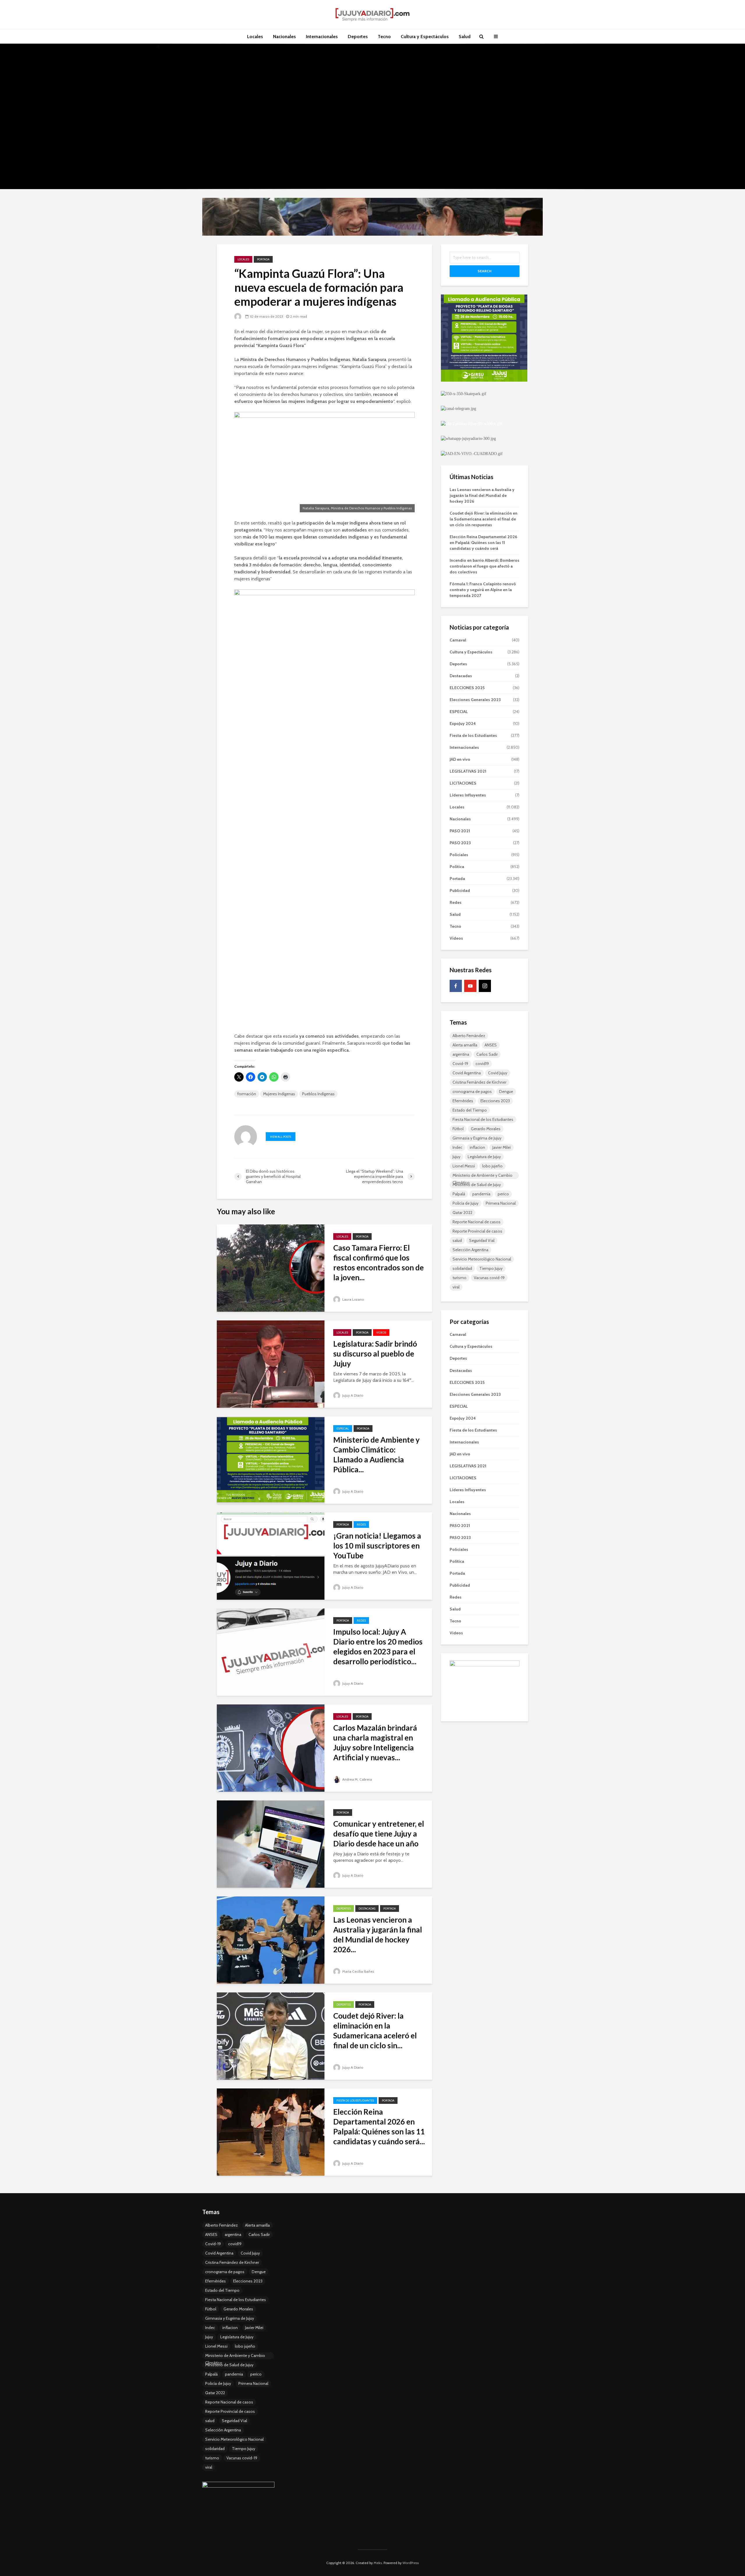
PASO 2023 (460, 843)
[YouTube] (470, 986)
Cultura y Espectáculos (425, 37)
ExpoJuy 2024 (463, 723)
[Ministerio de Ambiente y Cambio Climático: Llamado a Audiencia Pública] (271, 1460)
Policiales (459, 855)
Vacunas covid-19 (489, 1278)
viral (456, 1287)
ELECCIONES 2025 (467, 688)
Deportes (358, 37)
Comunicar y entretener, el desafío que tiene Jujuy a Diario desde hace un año (379, 1834)
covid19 (482, 1064)
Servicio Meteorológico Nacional (482, 1259)
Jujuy (456, 1157)
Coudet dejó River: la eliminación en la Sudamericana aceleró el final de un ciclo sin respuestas (484, 519)
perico (503, 1194)
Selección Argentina (470, 1250)
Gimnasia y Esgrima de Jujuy (477, 1138)
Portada (263, 259)
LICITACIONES (463, 783)
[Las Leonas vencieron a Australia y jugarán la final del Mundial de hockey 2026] (271, 1940)
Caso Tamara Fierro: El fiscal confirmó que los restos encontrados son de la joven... (378, 1263)
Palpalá (459, 1194)
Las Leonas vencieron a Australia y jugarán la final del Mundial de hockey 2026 (482, 495)
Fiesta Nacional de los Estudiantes (483, 1119)
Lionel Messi (464, 1166)
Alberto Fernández (469, 1036)
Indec (457, 1147)
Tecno (384, 37)
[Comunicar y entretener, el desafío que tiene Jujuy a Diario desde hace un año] (271, 1844)
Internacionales (322, 37)
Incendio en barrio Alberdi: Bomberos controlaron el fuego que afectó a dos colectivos (485, 566)
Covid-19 (460, 1064)
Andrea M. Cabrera (357, 1779)
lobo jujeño (492, 1166)
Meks (378, 2563)
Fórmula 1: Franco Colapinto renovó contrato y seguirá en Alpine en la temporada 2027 (483, 590)
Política (457, 867)
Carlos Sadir (487, 1054)
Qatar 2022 (462, 1213)
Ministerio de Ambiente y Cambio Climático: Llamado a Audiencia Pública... (376, 1455)
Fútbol (458, 1129)
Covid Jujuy (498, 1073)
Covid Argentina (467, 1073)
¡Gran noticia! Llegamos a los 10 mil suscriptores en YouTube (377, 1546)
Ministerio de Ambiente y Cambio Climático (483, 1176)
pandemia (481, 1194)
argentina (461, 1054)
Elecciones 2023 (495, 1101)
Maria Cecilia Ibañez (358, 1971)
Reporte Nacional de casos (477, 1222)
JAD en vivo (460, 759)
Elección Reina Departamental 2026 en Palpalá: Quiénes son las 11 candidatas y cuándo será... (379, 2127)
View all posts (281, 1137)
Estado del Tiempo (470, 1110)
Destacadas (367, 1909)
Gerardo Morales (486, 1129)
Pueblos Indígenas (318, 1094)
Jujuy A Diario (352, 1395)
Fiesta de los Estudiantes (355, 2101)
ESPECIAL (343, 1429)
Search (485, 271)
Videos (381, 1333)
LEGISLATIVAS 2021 (468, 771)
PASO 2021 (460, 831)
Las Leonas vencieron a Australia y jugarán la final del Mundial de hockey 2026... (378, 1935)
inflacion (477, 1147)
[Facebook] (456, 986)
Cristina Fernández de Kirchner (479, 1082)
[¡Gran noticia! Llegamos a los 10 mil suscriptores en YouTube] (271, 1556)
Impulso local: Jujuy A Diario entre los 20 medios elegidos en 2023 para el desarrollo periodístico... (378, 1647)
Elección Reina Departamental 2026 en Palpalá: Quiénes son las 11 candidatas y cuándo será (483, 543)
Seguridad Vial (482, 1240)
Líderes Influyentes (468, 795)
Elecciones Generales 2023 (475, 700)
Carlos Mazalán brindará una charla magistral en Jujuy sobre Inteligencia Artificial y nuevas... (375, 1743)
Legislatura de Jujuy (484, 1157)
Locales (255, 37)
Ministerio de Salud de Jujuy (477, 1185)
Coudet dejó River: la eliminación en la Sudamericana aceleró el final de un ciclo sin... (375, 2031)
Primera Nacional (501, 1203)
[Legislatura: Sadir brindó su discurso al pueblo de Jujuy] (271, 1364)
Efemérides (463, 1101)
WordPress (411, 2563)
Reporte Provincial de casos (477, 1231)
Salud (465, 37)
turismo (460, 1278)
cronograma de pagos (472, 1091)
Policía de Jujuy (465, 1203)
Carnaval (458, 640)
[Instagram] (485, 986)
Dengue (506, 1091)
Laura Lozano (353, 1299)
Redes (361, 1525)
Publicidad (460, 890)
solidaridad (462, 1268)
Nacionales (284, 37)
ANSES (491, 1045)
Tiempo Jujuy (491, 1268)
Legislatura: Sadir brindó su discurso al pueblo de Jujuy (375, 1354)
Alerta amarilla (465, 1045)
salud (457, 1240)
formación (247, 1094)
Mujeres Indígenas (279, 1094)
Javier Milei (502, 1147)
